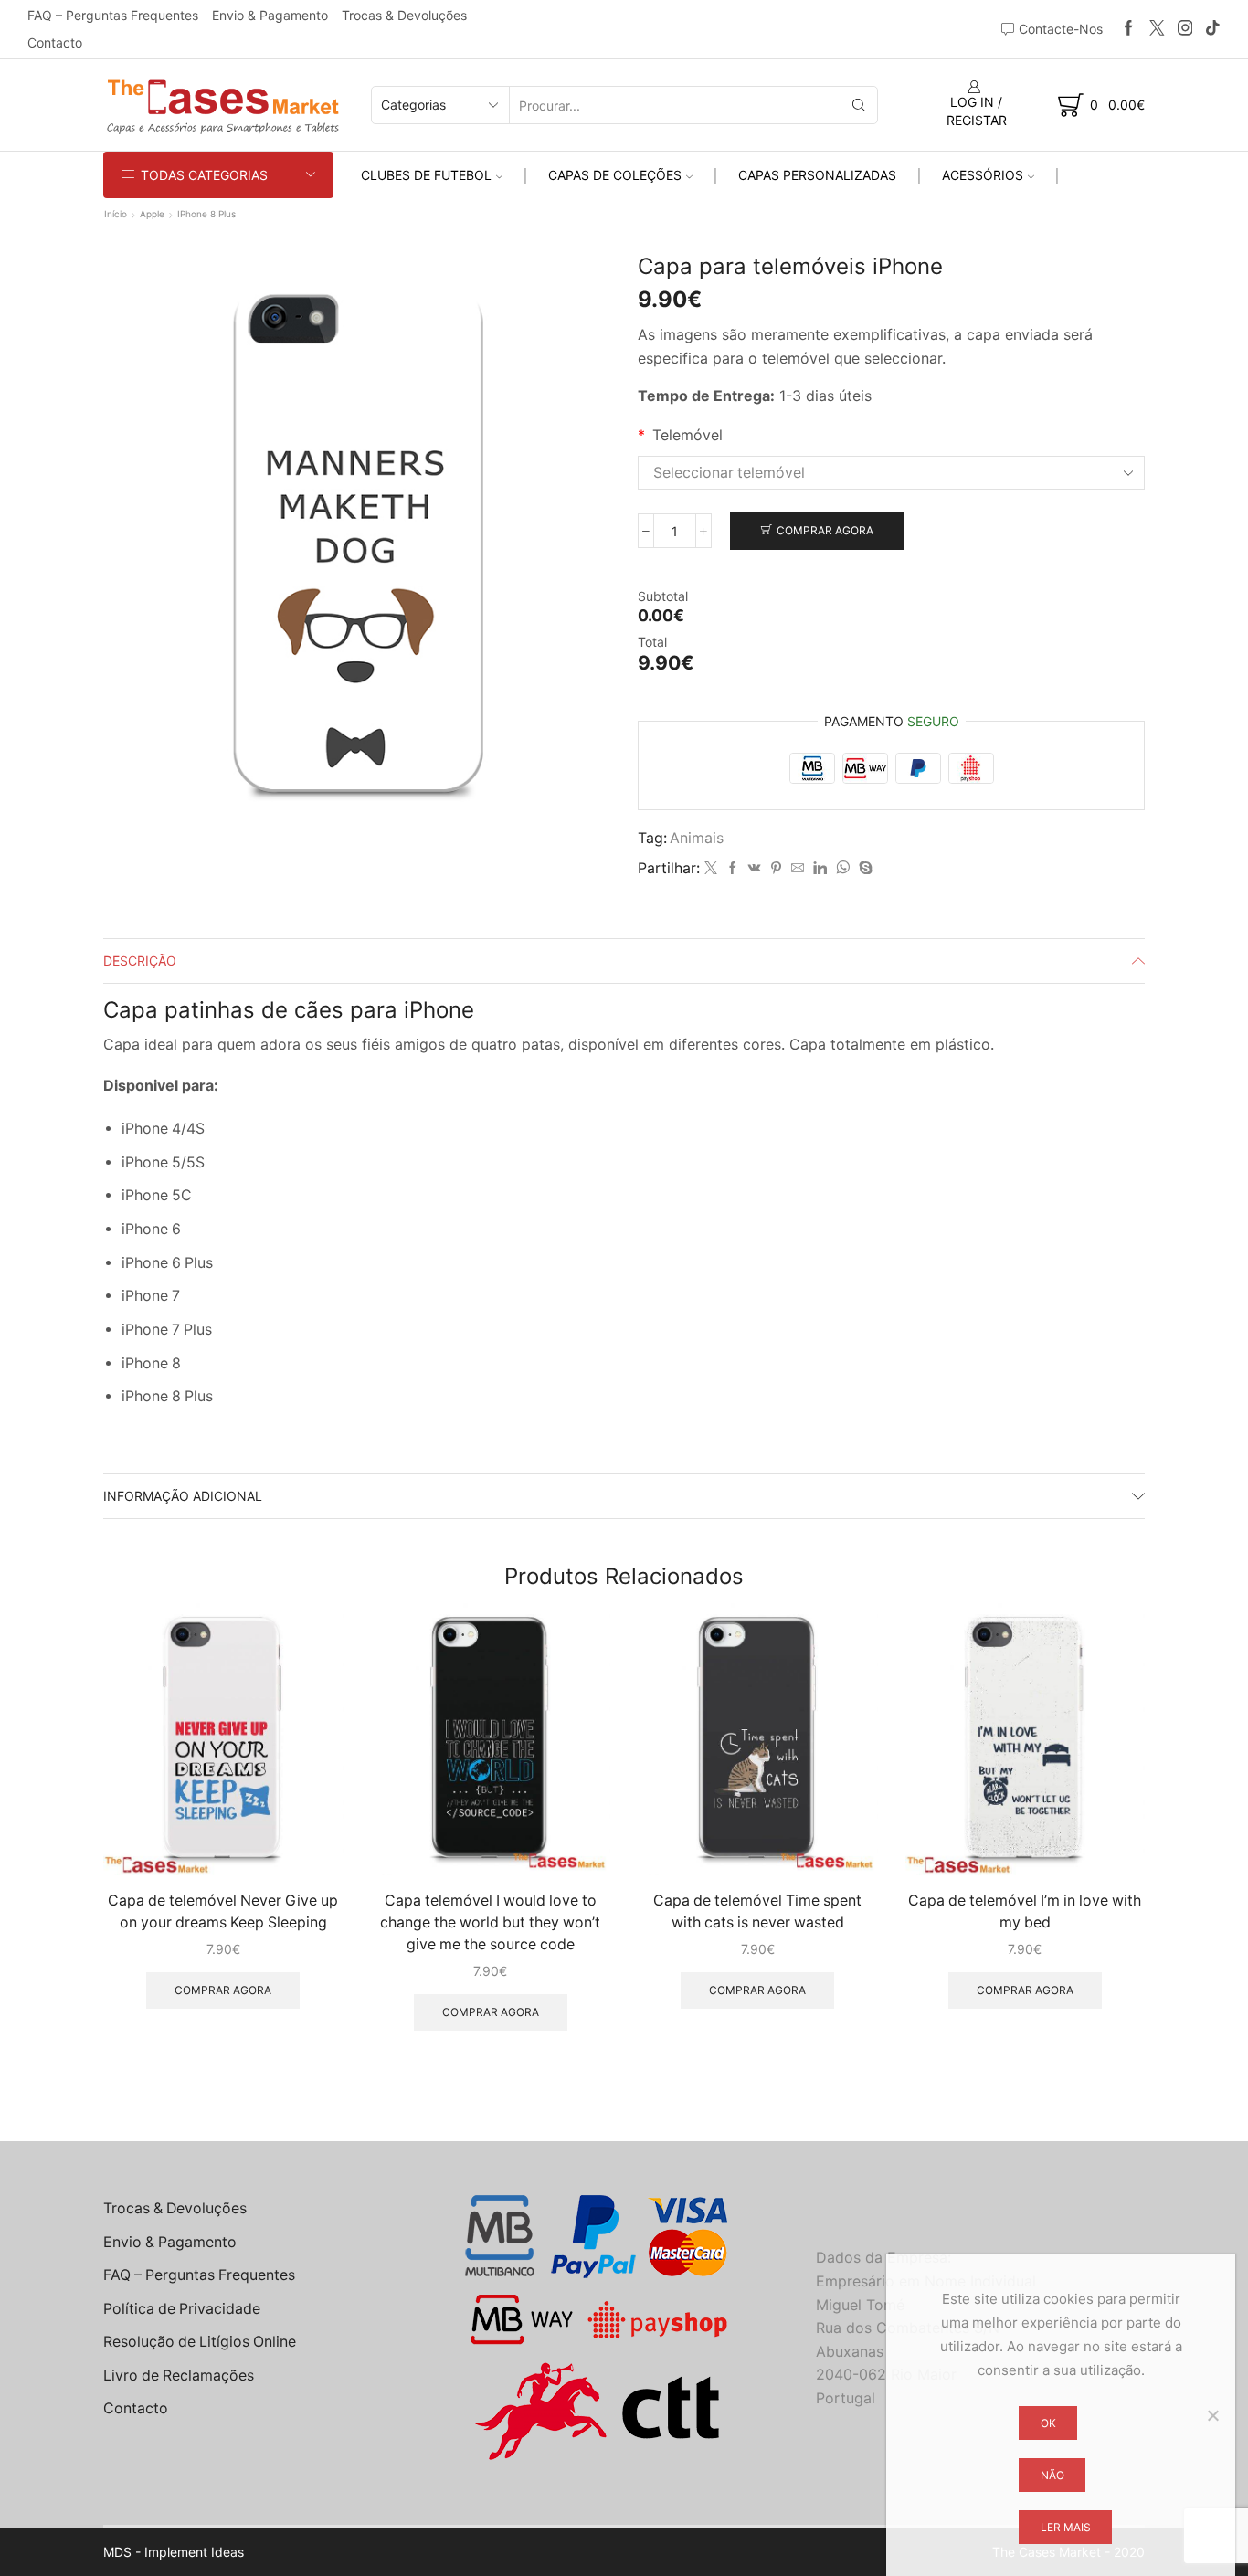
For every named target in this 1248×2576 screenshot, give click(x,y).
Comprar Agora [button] (223, 1990)
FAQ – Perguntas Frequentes (113, 15)
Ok (1048, 2423)
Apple (152, 214)
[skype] (863, 868)
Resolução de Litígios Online (200, 2342)
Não (1052, 2475)
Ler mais (1066, 2527)
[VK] (755, 868)
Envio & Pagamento (270, 15)
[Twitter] (1157, 29)
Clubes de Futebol (426, 175)
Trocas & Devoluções (404, 15)
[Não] (1212, 2415)
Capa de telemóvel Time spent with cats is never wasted (757, 1911)
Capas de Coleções (615, 175)
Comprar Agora (825, 530)
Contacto (55, 42)
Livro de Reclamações (179, 2375)
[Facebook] (1129, 29)
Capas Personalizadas (817, 175)
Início (116, 214)
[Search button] (859, 105)
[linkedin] (820, 868)
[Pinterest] (776, 868)
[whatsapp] (843, 868)
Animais (697, 838)
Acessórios (983, 175)
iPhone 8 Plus (206, 214)
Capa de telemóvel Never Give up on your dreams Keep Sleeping (223, 1911)
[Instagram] (1185, 29)
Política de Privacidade (182, 2309)
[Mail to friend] (798, 868)
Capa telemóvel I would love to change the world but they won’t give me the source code (490, 1922)
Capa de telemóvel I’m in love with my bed (1025, 1911)
